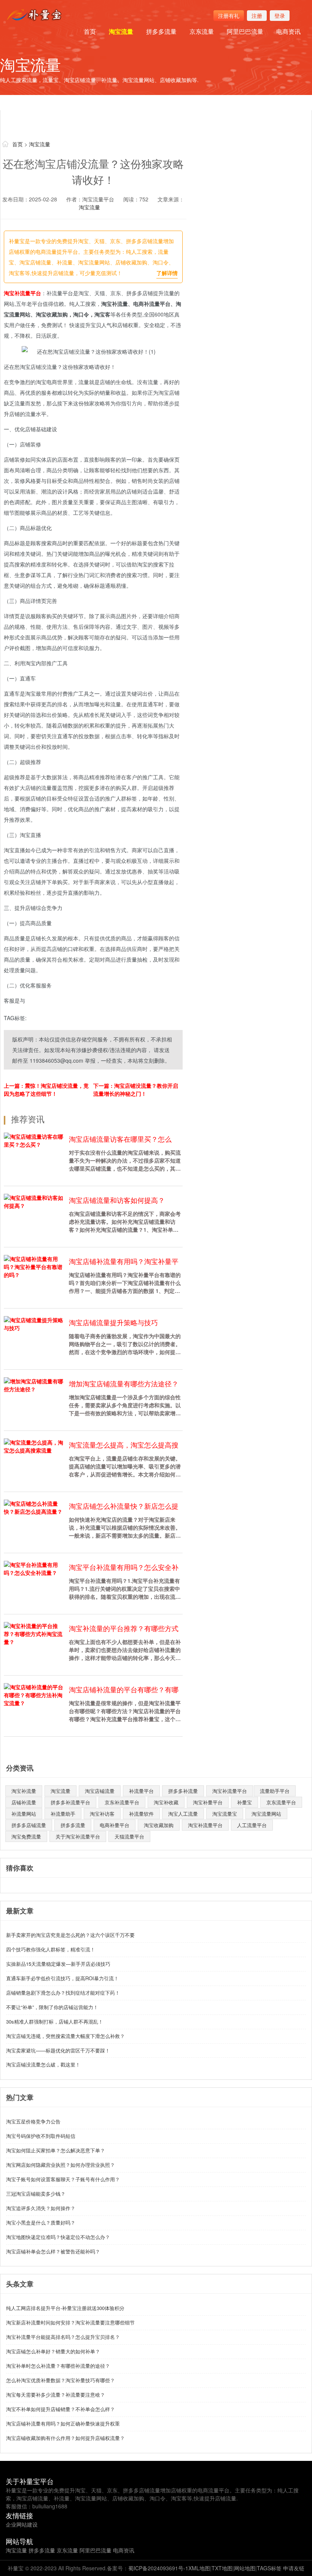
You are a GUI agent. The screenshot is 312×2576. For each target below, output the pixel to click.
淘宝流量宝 (225, 1814)
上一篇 (46, 1089)
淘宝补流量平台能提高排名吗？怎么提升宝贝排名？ (63, 2337)
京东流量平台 (281, 1802)
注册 (257, 16)
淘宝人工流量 (183, 1814)
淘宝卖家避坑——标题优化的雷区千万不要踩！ (58, 2050)
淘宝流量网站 (266, 1814)
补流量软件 (141, 1814)
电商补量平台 (115, 1825)
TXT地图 (222, 2568)
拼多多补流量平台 (70, 1802)
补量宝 (244, 1802)
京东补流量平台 (122, 1802)
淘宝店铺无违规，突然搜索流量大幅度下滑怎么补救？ (65, 2036)
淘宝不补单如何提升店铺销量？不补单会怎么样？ (60, 2409)
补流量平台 (141, 1791)
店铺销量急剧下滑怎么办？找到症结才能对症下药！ (63, 1993)
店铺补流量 (24, 1802)
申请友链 (294, 2568)
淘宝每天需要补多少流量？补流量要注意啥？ (56, 2395)
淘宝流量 (121, 31)
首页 (90, 31)
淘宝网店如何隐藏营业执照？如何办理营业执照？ (60, 2165)
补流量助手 (63, 1814)
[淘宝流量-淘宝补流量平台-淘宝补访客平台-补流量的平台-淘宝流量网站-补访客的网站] (36, 15)
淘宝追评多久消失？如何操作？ (41, 2208)
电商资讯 (288, 31)
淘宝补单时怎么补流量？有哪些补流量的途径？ (58, 2366)
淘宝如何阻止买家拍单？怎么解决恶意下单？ (56, 2150)
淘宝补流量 (24, 1791)
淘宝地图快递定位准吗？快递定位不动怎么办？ (58, 2237)
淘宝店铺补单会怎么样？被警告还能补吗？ (53, 2251)
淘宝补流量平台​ (230, 1791)
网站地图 (245, 2568)
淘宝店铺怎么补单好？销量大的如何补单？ (53, 2351)
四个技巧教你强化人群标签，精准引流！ (51, 1949)
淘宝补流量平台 (22, 293)
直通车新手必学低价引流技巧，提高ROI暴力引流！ (62, 1978)
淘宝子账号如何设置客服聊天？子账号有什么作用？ (63, 2179)
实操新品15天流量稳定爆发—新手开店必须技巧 (58, 1964)
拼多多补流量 (183, 1791)
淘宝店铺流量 (100, 1791)
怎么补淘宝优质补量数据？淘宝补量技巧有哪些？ (60, 2380)
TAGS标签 (269, 2568)
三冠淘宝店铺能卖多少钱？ (36, 2194)
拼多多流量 (161, 31)
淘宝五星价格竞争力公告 (33, 2121)
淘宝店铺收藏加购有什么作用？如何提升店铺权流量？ (65, 2438)
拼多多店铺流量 (29, 1825)
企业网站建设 (22, 2524)
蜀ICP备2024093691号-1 (158, 2568)
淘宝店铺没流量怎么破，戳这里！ (43, 2064)
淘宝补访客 (102, 1814)
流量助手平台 (275, 1791)
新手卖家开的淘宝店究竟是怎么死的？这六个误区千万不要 (70, 1935)
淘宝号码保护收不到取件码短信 (41, 2136)
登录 (280, 16)
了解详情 (167, 273)
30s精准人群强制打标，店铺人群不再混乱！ (55, 2021)
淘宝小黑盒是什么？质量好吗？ (41, 2222)
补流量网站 (24, 1814)
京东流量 (202, 31)
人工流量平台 (252, 1825)
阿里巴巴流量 (245, 31)
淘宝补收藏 (166, 1802)
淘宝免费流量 (26, 1836)
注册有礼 (229, 16)
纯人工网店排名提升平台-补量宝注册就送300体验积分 (65, 2308)
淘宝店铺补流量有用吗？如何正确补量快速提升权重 (63, 2423)
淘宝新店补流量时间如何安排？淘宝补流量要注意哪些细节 (70, 2322)
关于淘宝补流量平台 (78, 1836)
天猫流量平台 (129, 1836)
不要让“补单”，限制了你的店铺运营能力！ (52, 2007)
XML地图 (199, 2568)
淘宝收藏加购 (159, 1825)
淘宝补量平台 (208, 1802)
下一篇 (136, 1089)
